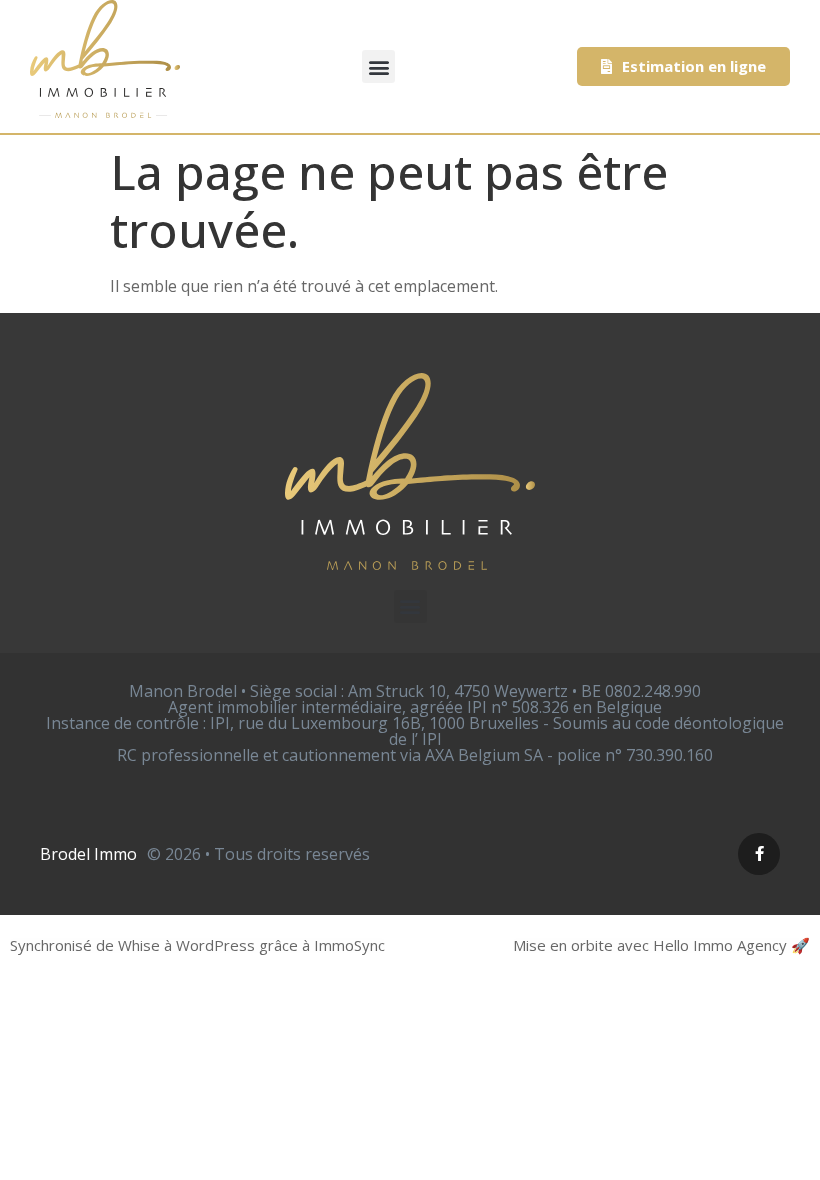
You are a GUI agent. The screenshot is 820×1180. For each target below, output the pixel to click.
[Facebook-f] (759, 854)
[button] (378, 66)
